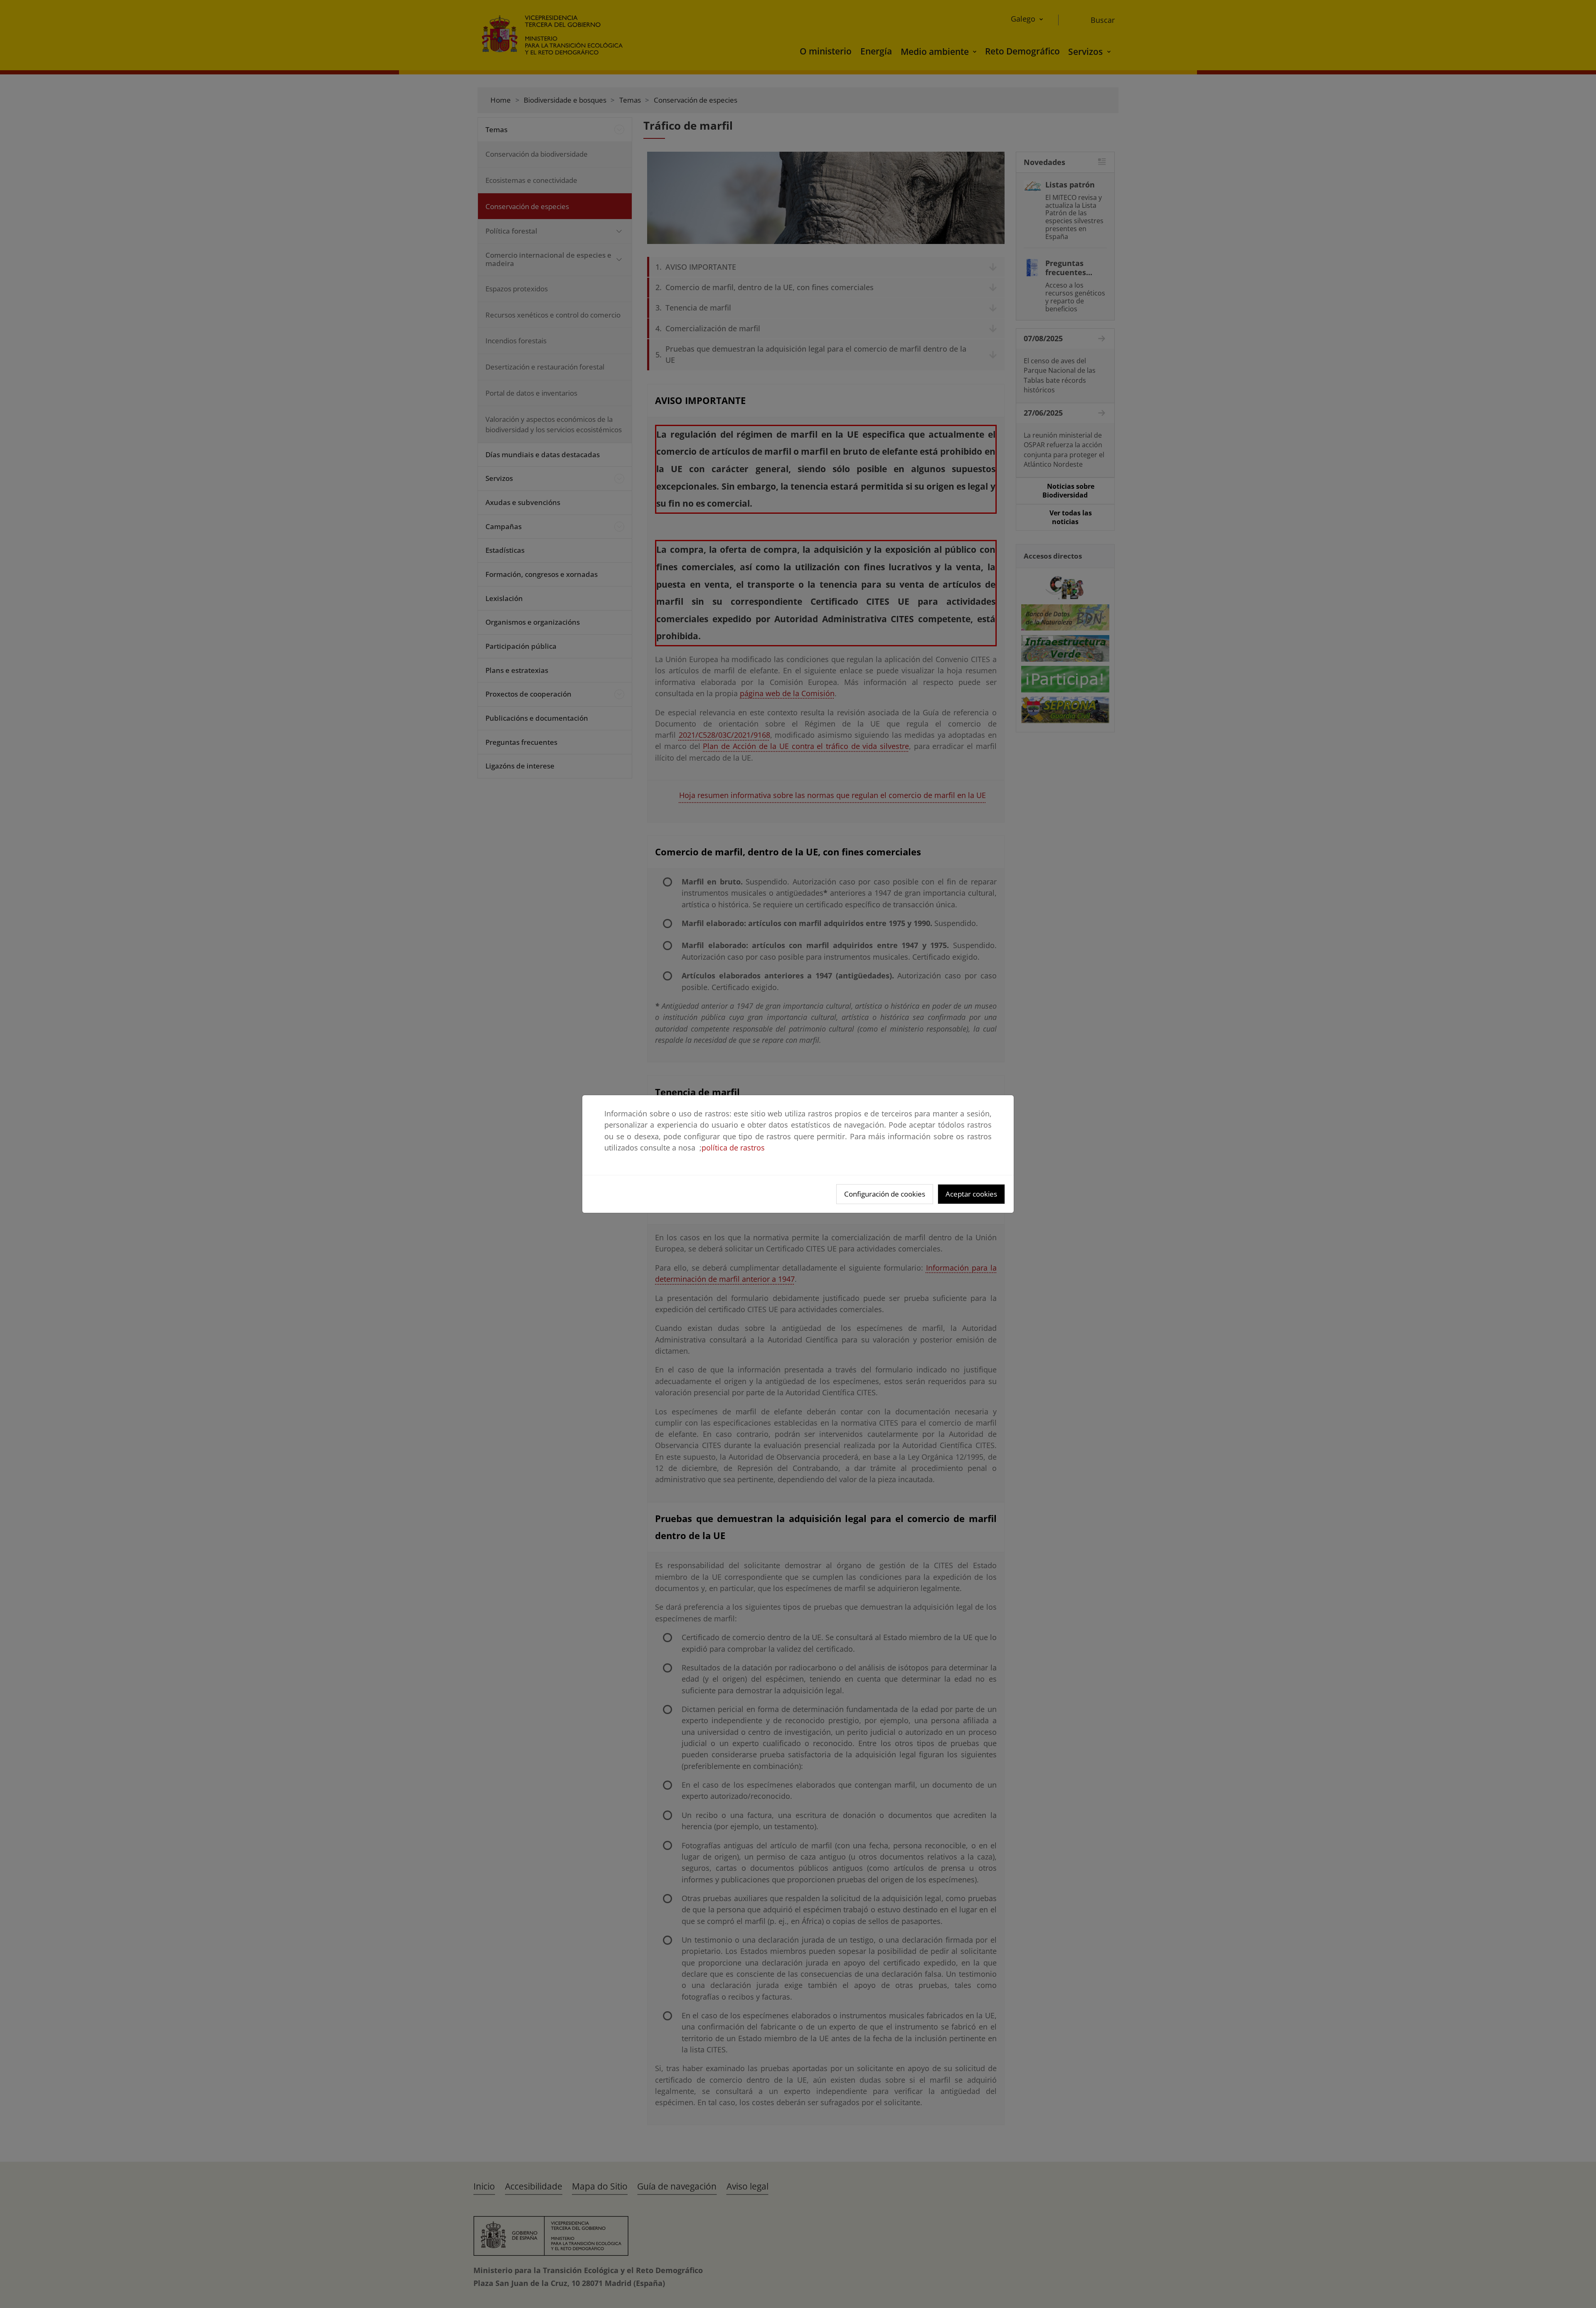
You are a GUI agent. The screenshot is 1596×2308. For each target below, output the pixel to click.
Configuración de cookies (885, 1194)
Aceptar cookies (971, 1194)
